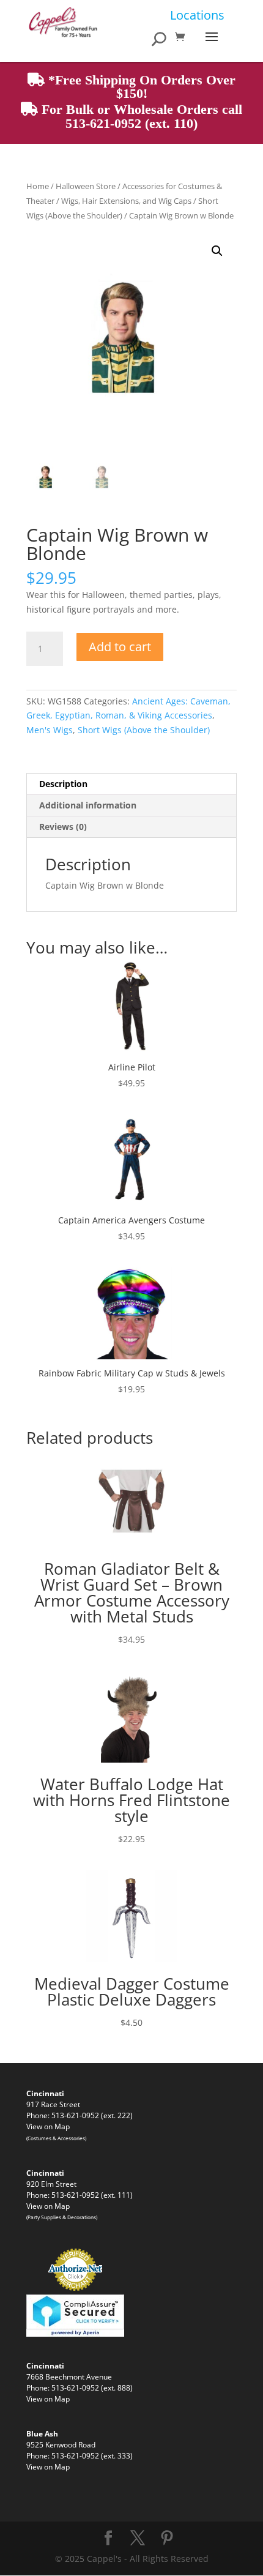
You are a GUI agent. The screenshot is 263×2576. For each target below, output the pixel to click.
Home (38, 186)
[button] (217, 251)
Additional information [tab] (88, 805)
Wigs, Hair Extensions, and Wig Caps (126, 201)
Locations (197, 15)
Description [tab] (63, 784)
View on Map (48, 2126)
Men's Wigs (50, 730)
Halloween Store (86, 186)
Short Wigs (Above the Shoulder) (144, 730)
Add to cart (120, 647)
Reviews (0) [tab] (63, 827)
